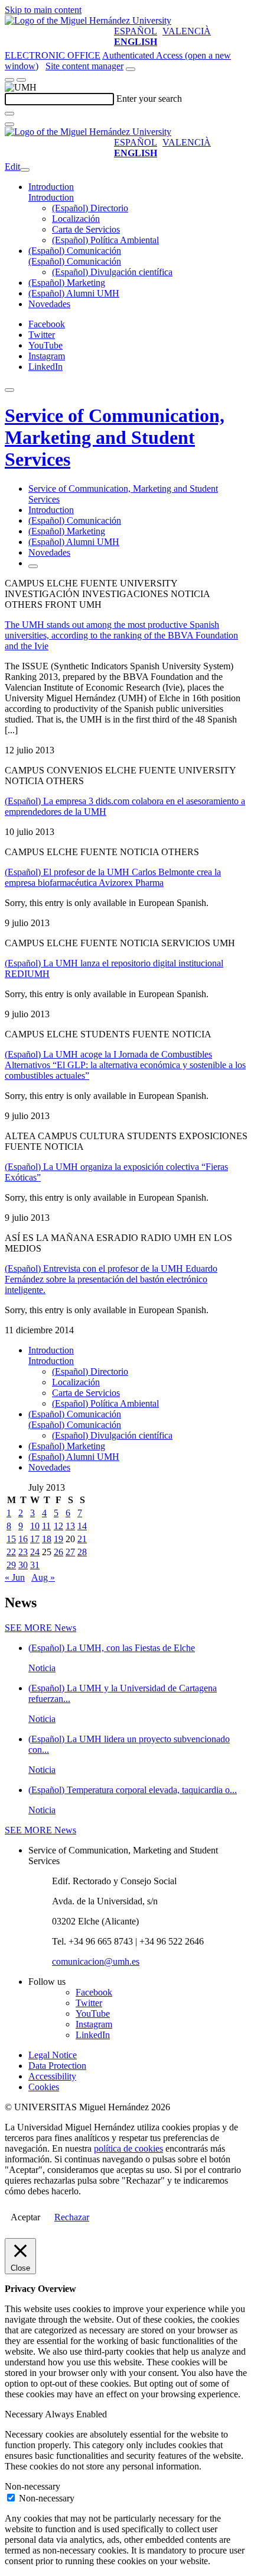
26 (58, 1552)
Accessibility (52, 2076)
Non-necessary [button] (32, 2486)
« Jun (15, 1577)
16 (23, 1539)
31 (35, 1565)
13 (70, 1526)
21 (82, 1539)
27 (70, 1552)
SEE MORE (40, 1628)
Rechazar (72, 2217)
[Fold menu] (25, 170)
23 (23, 1552)
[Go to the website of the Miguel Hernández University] (88, 20)
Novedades (49, 304)
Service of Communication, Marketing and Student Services (115, 437)
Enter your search (149, 99)
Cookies (44, 2087)
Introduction (51, 187)
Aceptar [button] (25, 2217)
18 (47, 1539)
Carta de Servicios (86, 229)
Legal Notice (53, 2055)
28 (82, 1552)
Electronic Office (53, 55)
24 (35, 1552)
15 (11, 1539)
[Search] (9, 114)
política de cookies (128, 2148)
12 (58, 1526)
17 (35, 1539)
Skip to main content (43, 10)
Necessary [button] (25, 2414)
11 (46, 1526)
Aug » (43, 1577)
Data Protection (57, 2066)
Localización (76, 219)
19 (58, 1539)
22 (11, 1552)
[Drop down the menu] (21, 80)
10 (35, 1526)
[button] (51, 197)
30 (23, 1565)
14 (82, 1526)
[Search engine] (131, 69)
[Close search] (9, 124)
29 (11, 1565)
